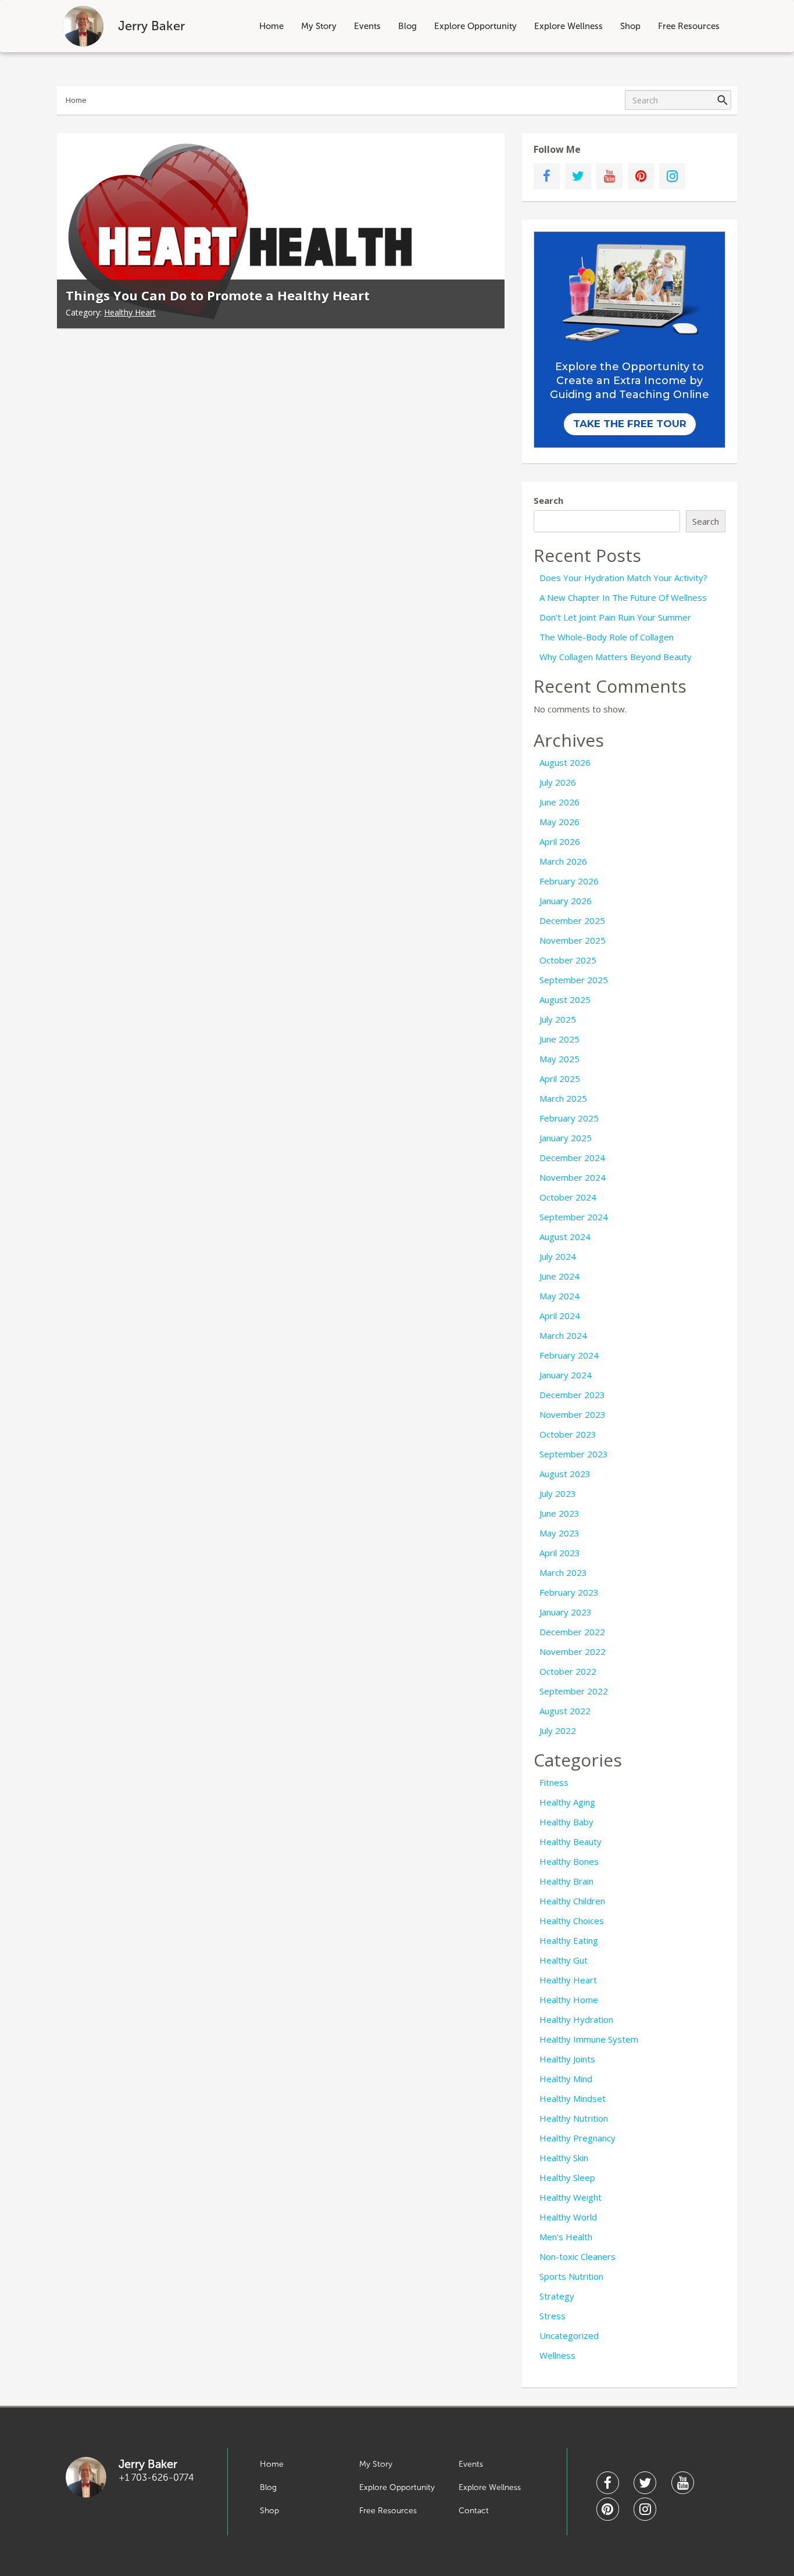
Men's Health (566, 2237)
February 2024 (569, 1355)
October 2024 (568, 1197)
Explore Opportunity (475, 26)
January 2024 (566, 1375)
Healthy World (568, 2217)
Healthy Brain (566, 1881)
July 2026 (558, 782)
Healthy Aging (567, 1802)
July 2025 (558, 1019)
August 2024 (565, 1237)
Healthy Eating (569, 1940)
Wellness (557, 2355)
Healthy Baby (566, 1822)
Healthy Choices (572, 1921)
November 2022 (573, 1651)
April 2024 (560, 1316)
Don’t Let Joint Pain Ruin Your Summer (615, 617)
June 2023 (559, 1513)
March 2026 (563, 861)
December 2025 (572, 920)
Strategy (557, 2296)
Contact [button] (474, 2511)
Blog (407, 26)
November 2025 (573, 940)
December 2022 (572, 1632)
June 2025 (559, 1039)
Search (548, 500)
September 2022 (574, 1691)
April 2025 (560, 1079)
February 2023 (569, 1592)
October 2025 (568, 960)
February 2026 (569, 881)
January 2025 (566, 1138)
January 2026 (566, 901)
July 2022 (558, 1731)
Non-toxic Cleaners (577, 2256)
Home (271, 26)
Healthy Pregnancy (577, 2138)
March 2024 (563, 1335)
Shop (630, 26)
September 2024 (574, 1217)
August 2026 (565, 762)
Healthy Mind (566, 2079)
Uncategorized (569, 2335)
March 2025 (563, 1098)
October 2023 (568, 1434)
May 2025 (559, 1059)
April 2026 (560, 841)
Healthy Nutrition (574, 2118)
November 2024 (573, 1177)
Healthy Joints (567, 2059)
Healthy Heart (130, 312)
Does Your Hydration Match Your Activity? (623, 578)
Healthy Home (569, 2000)
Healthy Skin (564, 2158)
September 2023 (574, 1454)
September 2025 (574, 980)
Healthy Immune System (589, 2039)
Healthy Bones (569, 1861)
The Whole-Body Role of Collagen (607, 637)
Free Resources (689, 26)
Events (367, 26)
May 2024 (559, 1296)
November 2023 (573, 1414)
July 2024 (558, 1256)
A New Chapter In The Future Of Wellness (623, 597)
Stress (552, 2316)
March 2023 (563, 1572)
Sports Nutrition (571, 2276)
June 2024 (559, 1276)
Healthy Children (572, 1901)
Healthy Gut (564, 1960)
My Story (319, 26)
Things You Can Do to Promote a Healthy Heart (218, 295)
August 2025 (565, 999)
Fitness (554, 1782)
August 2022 (565, 1711)
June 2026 (559, 802)
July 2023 (558, 1493)
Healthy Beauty (571, 1841)
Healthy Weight (571, 2197)
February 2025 (569, 1118)
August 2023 (565, 1474)
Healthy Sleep (567, 2177)
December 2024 (572, 1158)
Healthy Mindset (573, 2098)
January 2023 (566, 1612)
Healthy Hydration (576, 2019)
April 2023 (560, 1553)
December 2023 (572, 1395)
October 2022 (568, 1671)
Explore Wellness (568, 26)
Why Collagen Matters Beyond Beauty (616, 657)
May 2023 (559, 1533)
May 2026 (559, 822)
